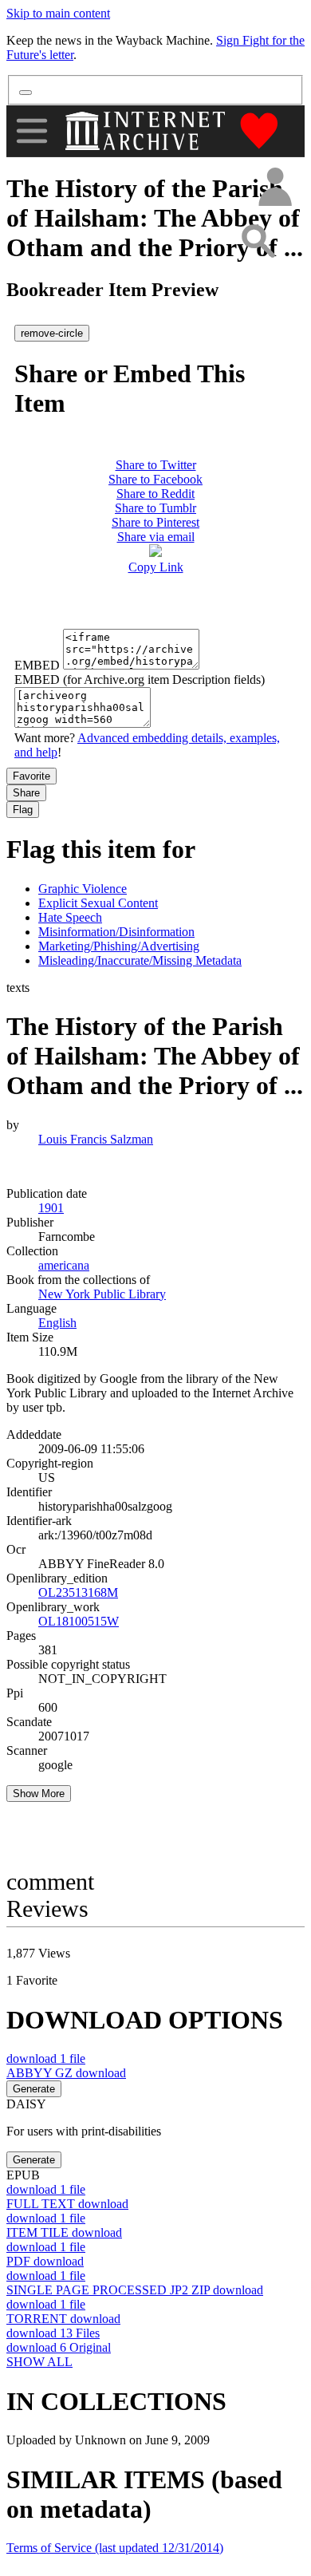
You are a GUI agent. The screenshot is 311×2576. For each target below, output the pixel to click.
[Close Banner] (26, 93)
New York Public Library (102, 1294)
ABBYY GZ (66, 2073)
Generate (34, 2089)
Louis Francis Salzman (96, 1139)
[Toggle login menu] (274, 188)
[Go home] (147, 131)
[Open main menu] (32, 131)
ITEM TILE (64, 2232)
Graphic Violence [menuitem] (83, 889)
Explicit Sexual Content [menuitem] (98, 903)
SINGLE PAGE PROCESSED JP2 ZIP (135, 2290)
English (57, 1323)
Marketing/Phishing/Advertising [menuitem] (119, 946)
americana (64, 1265)
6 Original (59, 2347)
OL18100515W (79, 1621)
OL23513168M (78, 1592)
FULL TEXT (67, 2204)
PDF (45, 2261)
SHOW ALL (39, 2362)
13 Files (53, 2333)
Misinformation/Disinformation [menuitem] (116, 932)
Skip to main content (58, 13)
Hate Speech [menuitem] (70, 917)
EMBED (37, 665)
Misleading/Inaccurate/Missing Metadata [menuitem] (140, 960)
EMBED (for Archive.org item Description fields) (140, 680)
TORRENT (63, 2319)
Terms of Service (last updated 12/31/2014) (115, 2548)
